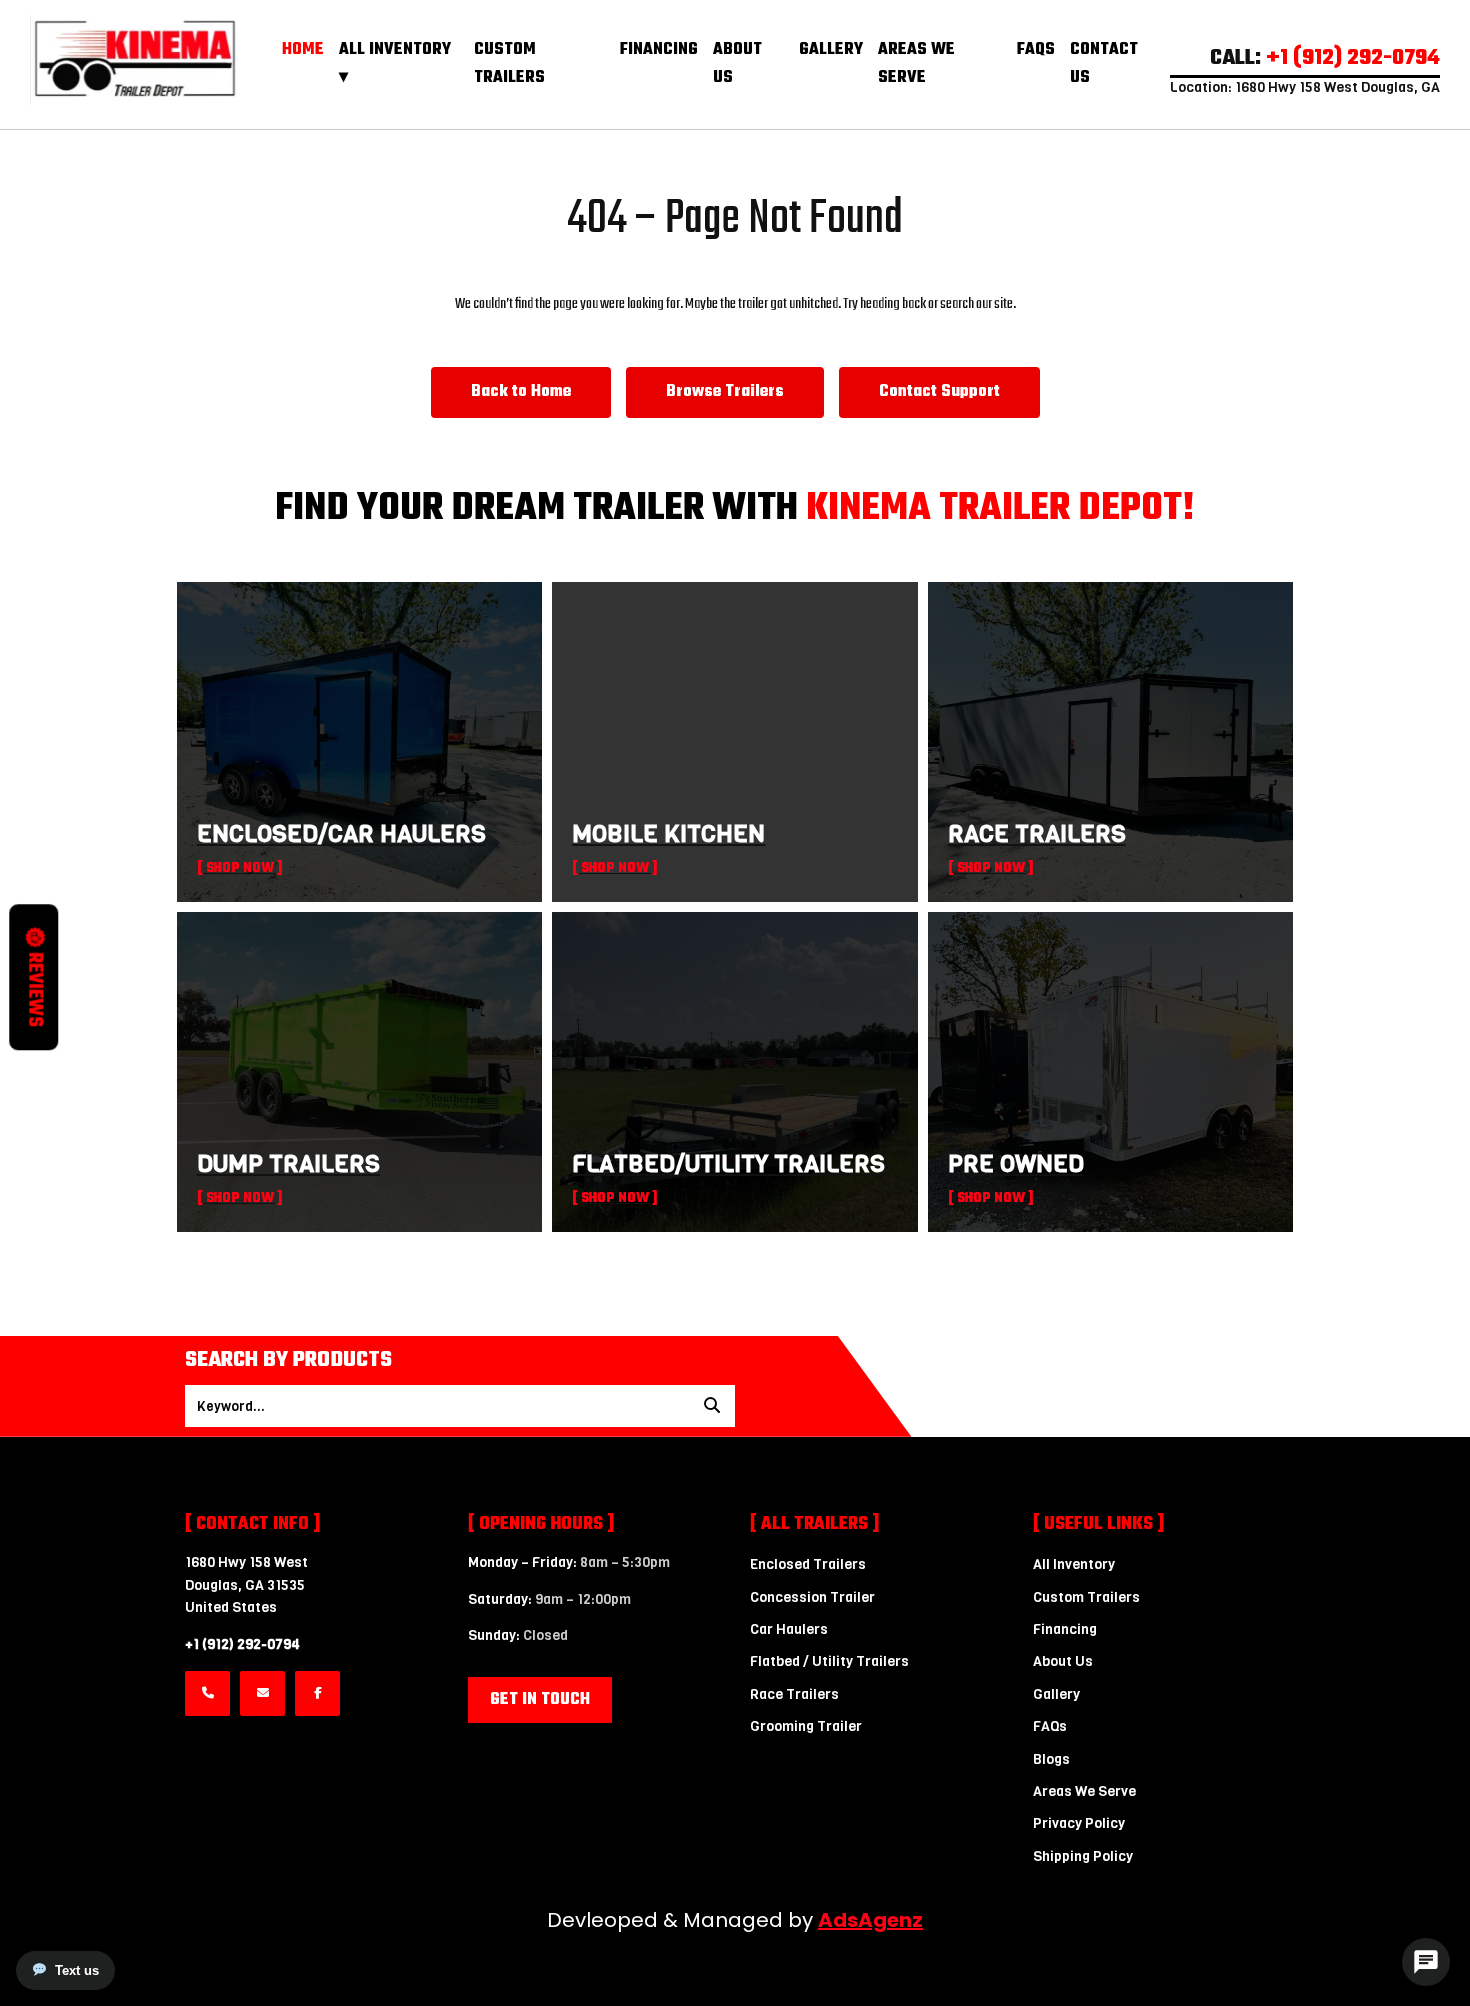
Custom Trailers (509, 64)
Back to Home (521, 392)
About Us (1063, 1661)
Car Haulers (789, 1629)
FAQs (1036, 50)
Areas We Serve (916, 64)
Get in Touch (540, 1700)
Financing (659, 50)
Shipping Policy (1083, 1856)
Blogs (1051, 1759)
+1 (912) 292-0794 (242, 1644)
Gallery (831, 50)
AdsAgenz (870, 1920)
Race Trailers (794, 1694)
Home (303, 50)
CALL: (1325, 58)
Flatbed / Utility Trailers (829, 1661)
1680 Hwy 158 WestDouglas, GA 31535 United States (246, 1585)
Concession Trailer (812, 1597)
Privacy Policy (1079, 1823)
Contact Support (939, 392)
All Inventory (1074, 1564)
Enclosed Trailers (808, 1564)
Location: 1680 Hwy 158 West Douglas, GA (1305, 87)
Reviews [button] (34, 990)
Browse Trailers (725, 392)
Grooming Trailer (806, 1726)
